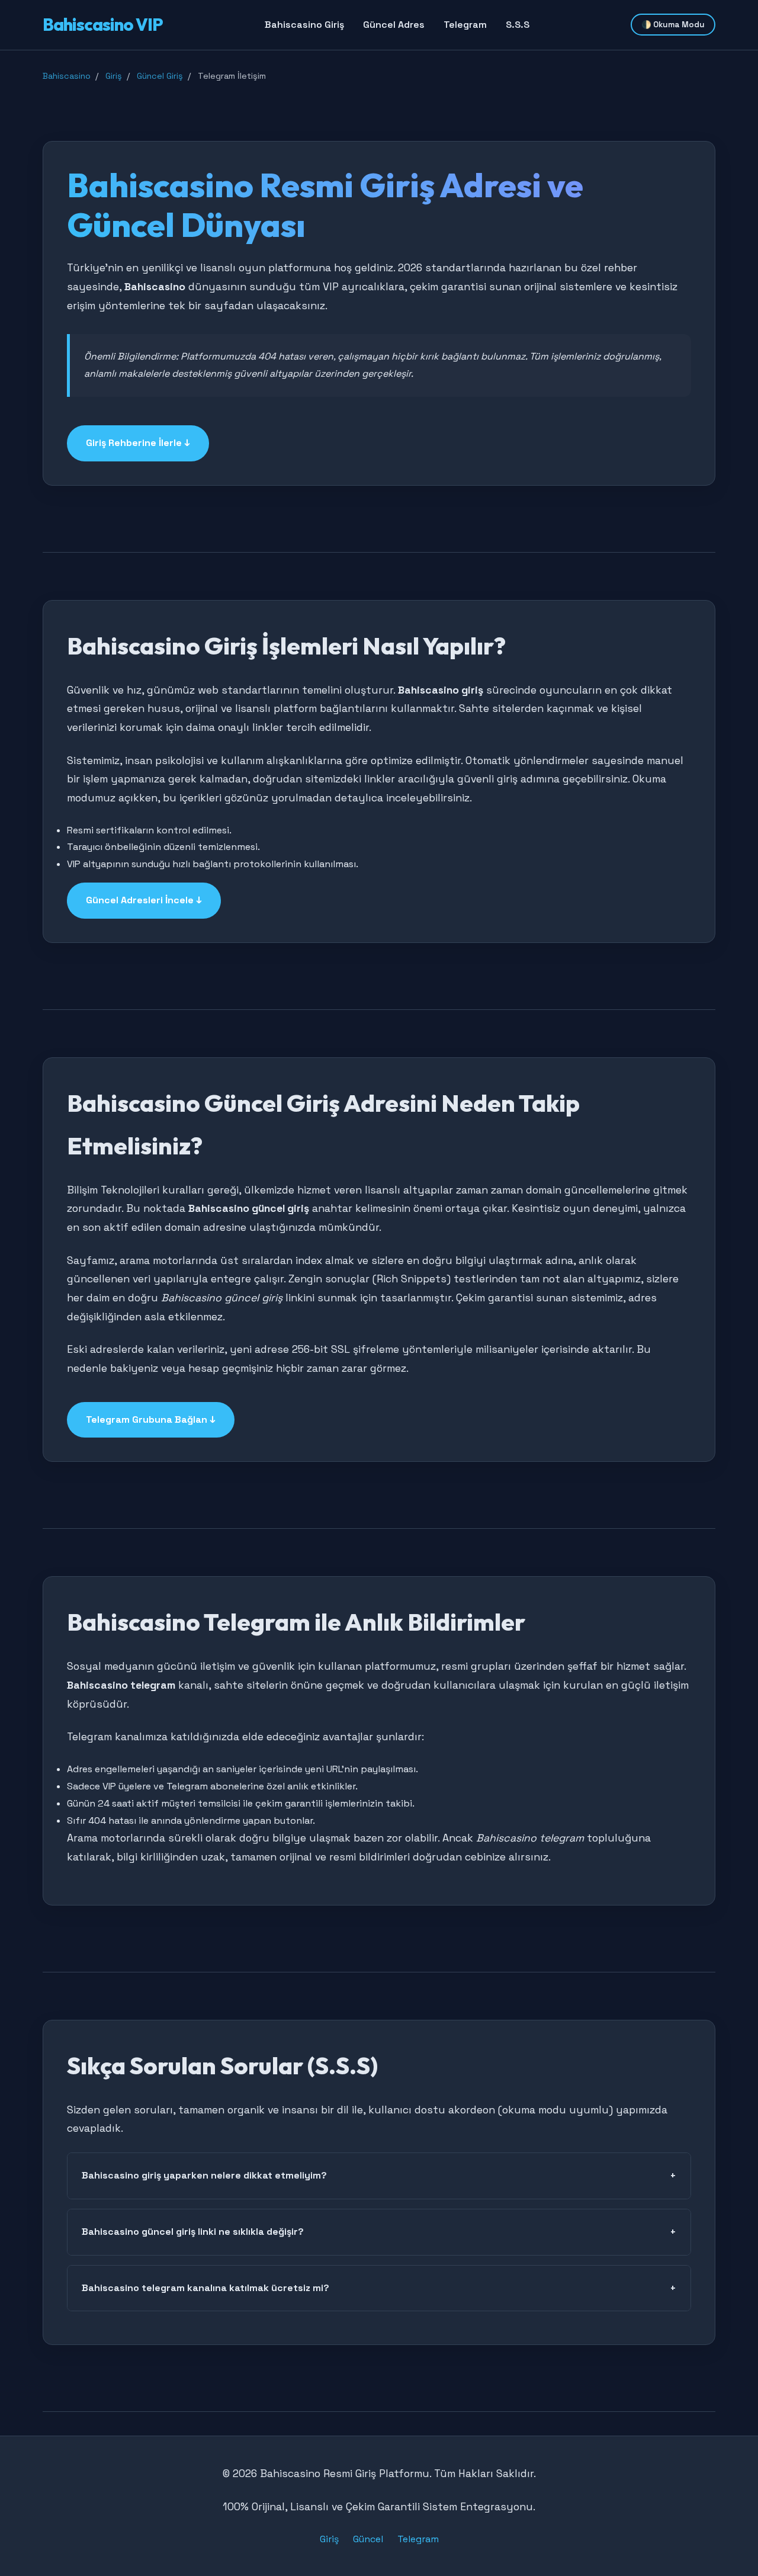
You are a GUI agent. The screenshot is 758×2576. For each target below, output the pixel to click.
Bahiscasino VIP (103, 24)
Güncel (368, 2539)
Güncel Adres (394, 25)
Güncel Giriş (160, 76)
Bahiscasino (67, 76)
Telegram (465, 25)
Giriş (114, 76)
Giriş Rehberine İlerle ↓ (138, 443)
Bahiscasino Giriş (304, 25)
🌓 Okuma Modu (673, 25)
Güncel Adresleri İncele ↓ (144, 900)
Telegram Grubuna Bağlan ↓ (151, 1419)
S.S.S (518, 25)
